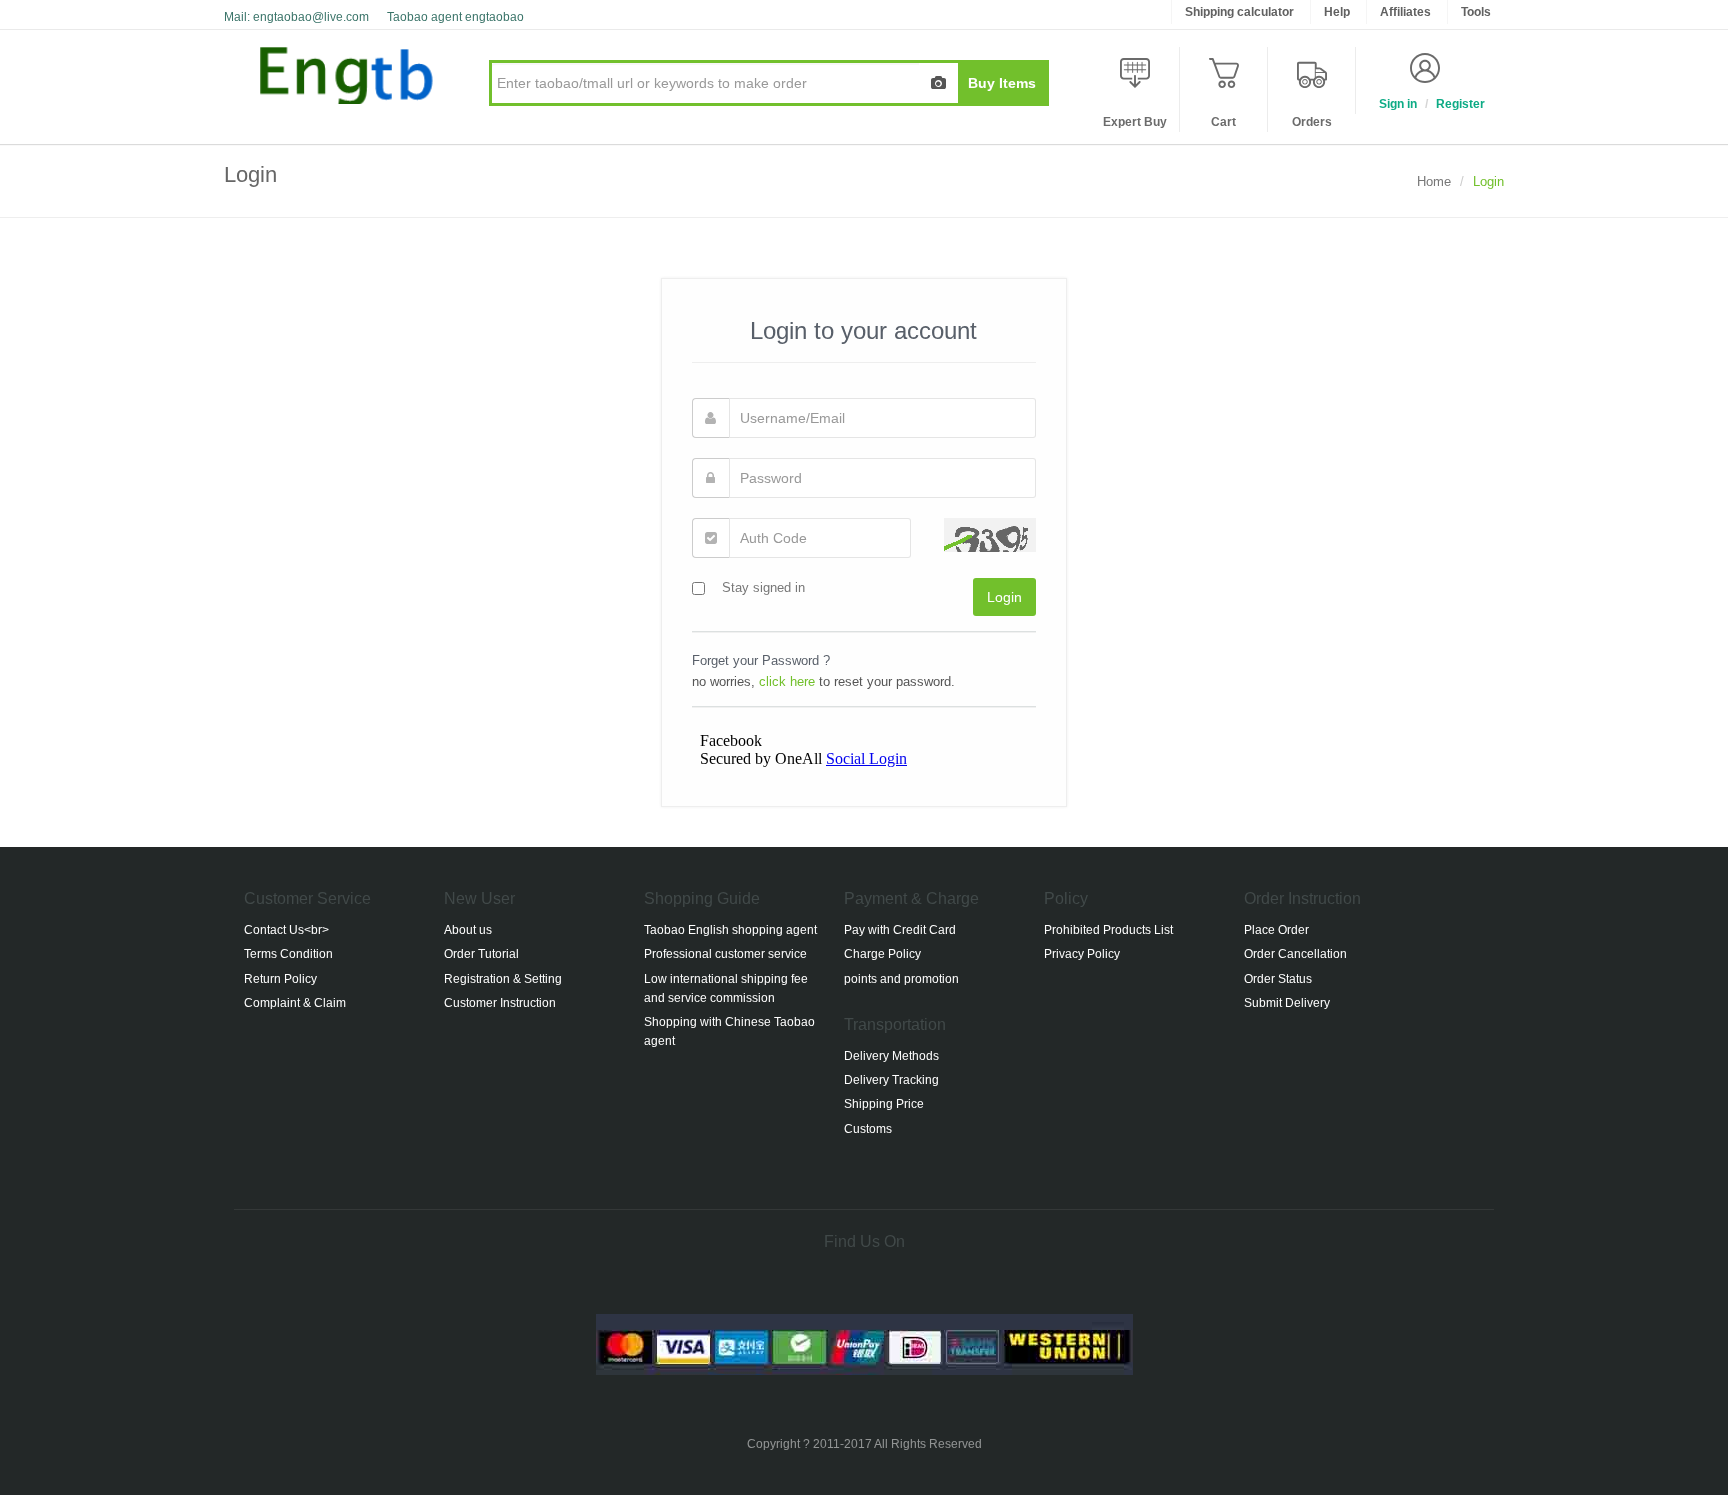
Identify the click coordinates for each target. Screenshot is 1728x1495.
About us (468, 930)
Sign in (1398, 104)
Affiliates (1405, 12)
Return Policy (280, 979)
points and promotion (901, 979)
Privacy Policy (1082, 954)
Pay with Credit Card (900, 930)
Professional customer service (725, 954)
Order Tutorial (481, 954)
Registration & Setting (503, 979)
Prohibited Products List (1108, 930)
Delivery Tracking (891, 1080)
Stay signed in (763, 587)
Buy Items (1002, 83)
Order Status (1278, 979)
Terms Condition (288, 954)
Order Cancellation (1295, 954)
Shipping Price (884, 1104)
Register (1460, 104)
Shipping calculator (1239, 12)
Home (1434, 181)
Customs (868, 1129)
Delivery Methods (891, 1056)
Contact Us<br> (286, 930)
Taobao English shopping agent (730, 930)
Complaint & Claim (295, 1003)
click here (787, 681)
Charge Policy (882, 954)
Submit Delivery (1287, 1003)
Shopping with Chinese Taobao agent (729, 1031)
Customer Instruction (500, 1003)
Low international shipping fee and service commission (726, 988)
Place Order (1276, 930)
